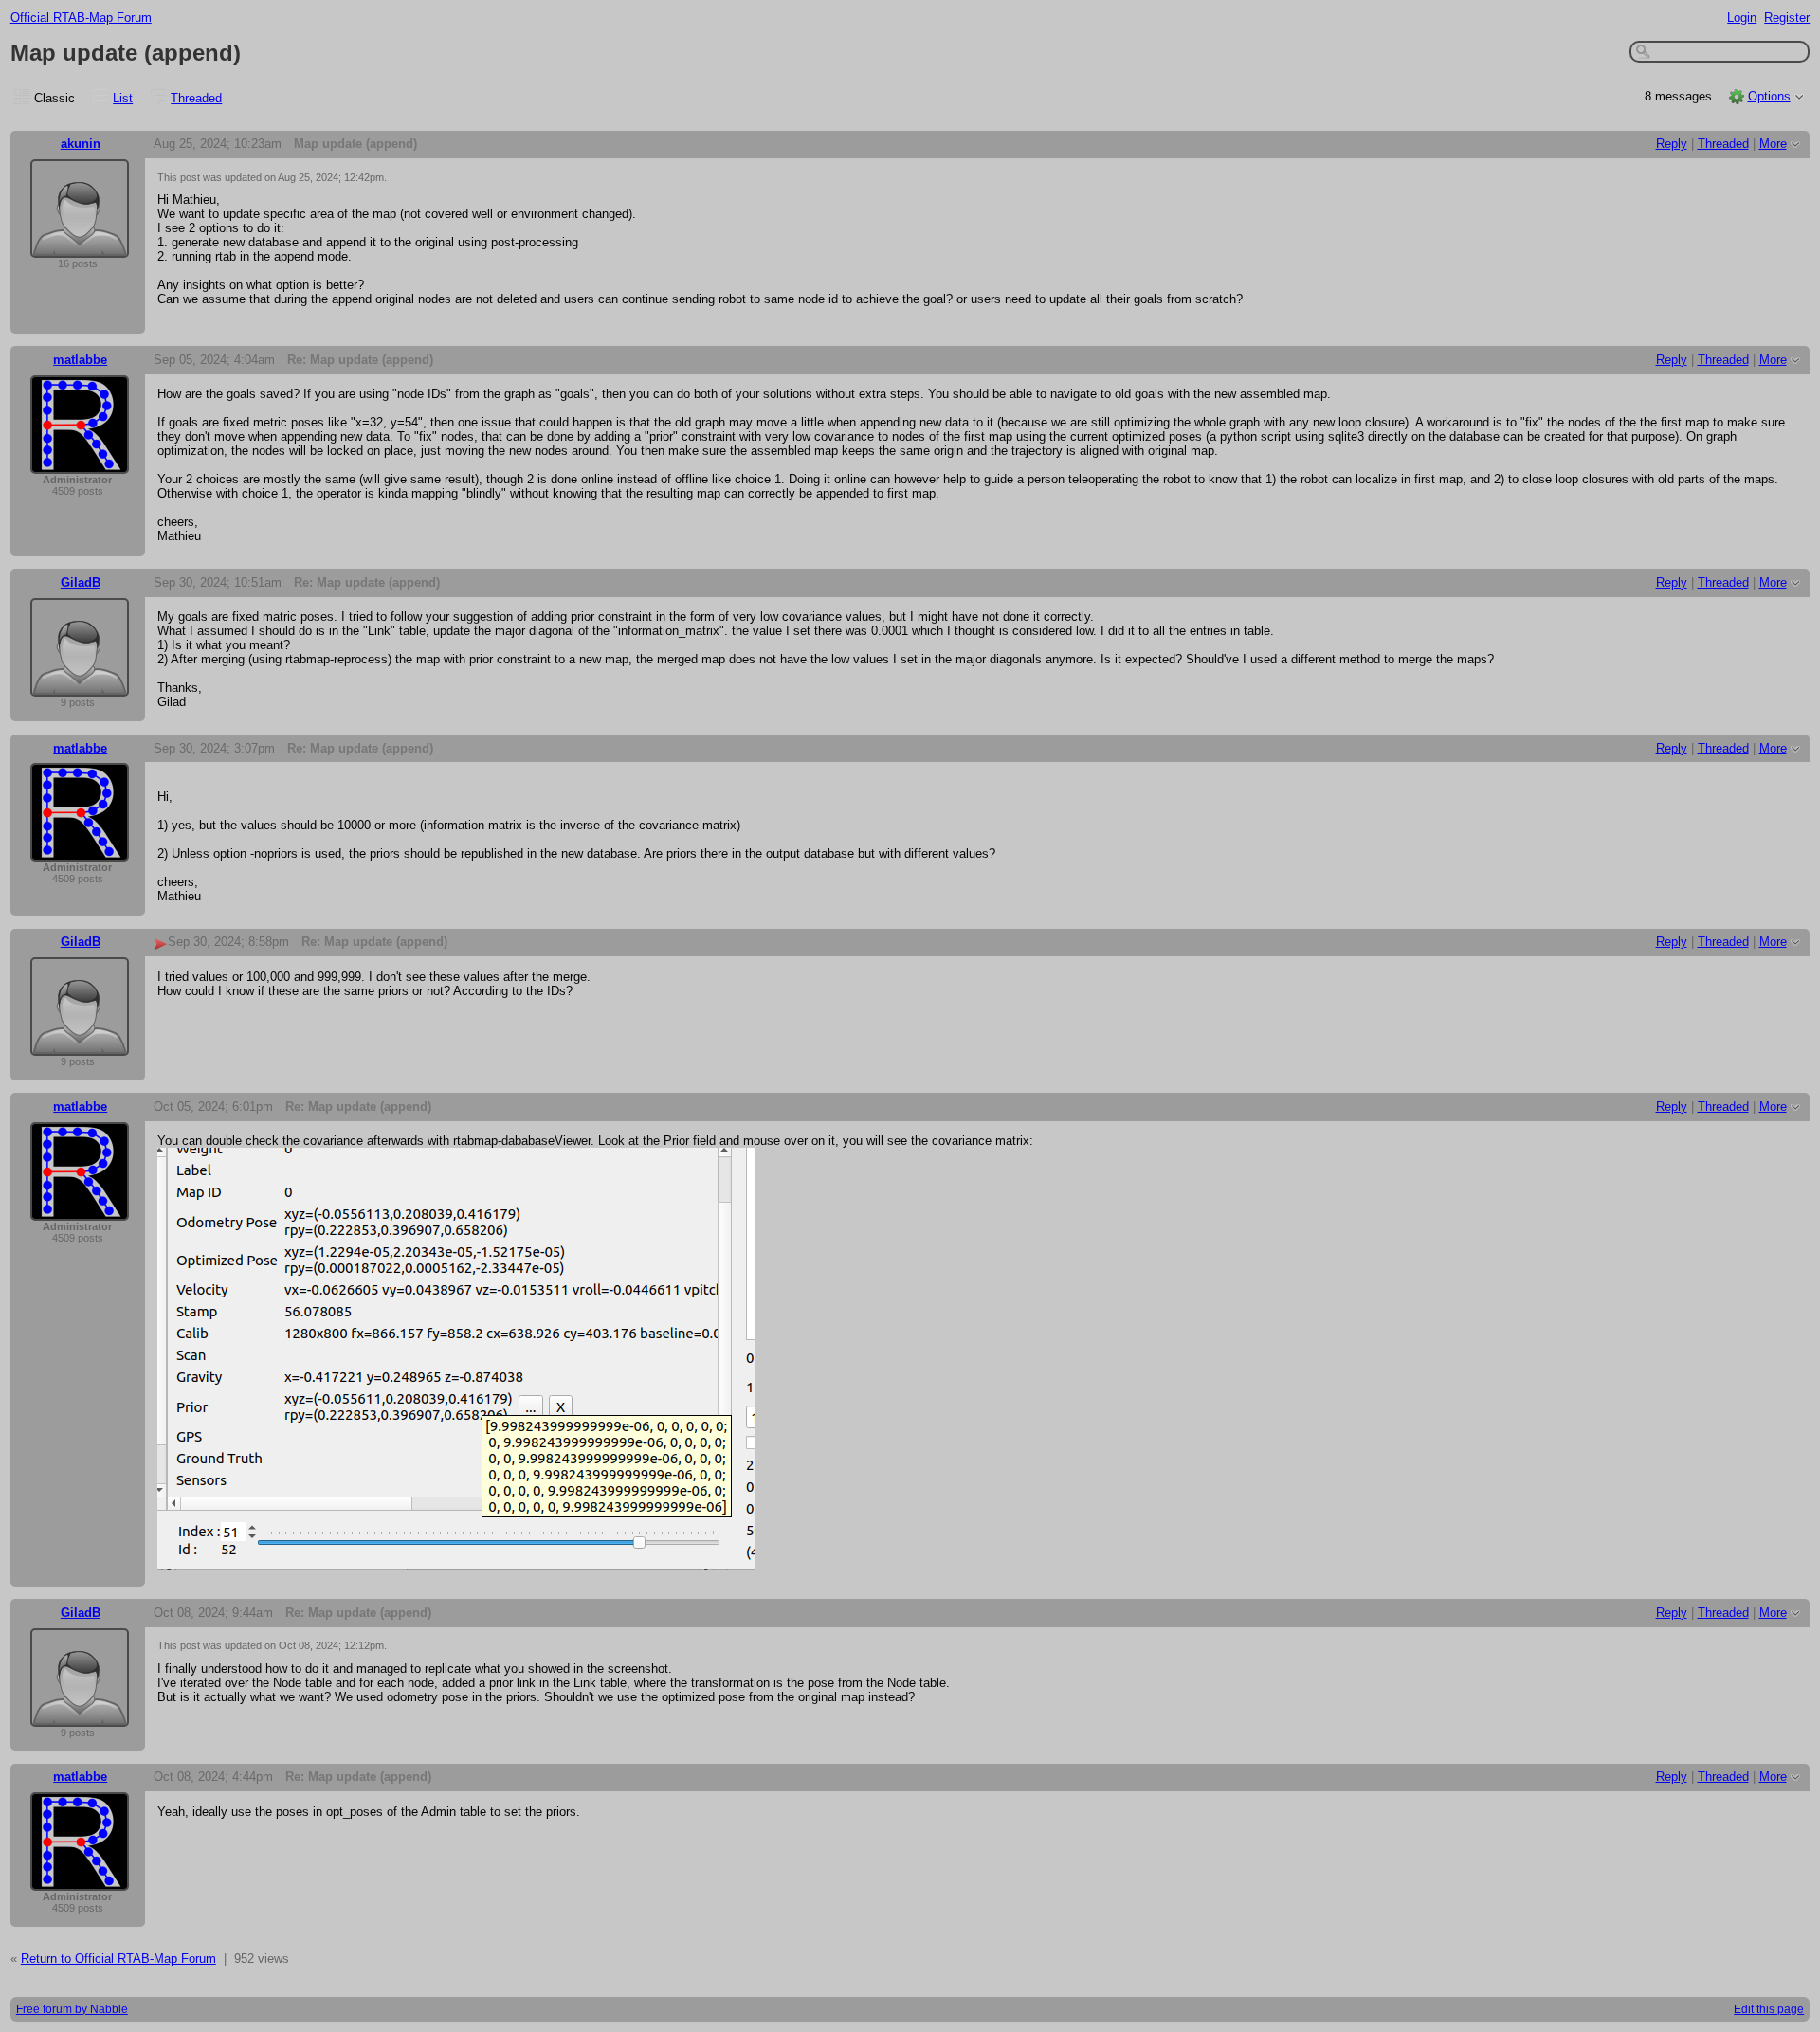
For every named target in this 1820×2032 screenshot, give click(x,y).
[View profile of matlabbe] (80, 462)
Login (1742, 18)
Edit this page (1769, 2009)
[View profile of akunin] (80, 246)
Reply (1672, 144)
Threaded (196, 98)
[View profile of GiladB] (80, 685)
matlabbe (80, 360)
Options (1769, 96)
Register (1787, 18)
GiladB (81, 582)
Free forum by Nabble (72, 2009)
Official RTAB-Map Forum (81, 18)
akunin (81, 144)
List (123, 98)
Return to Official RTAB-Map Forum (118, 1959)
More (1773, 144)
